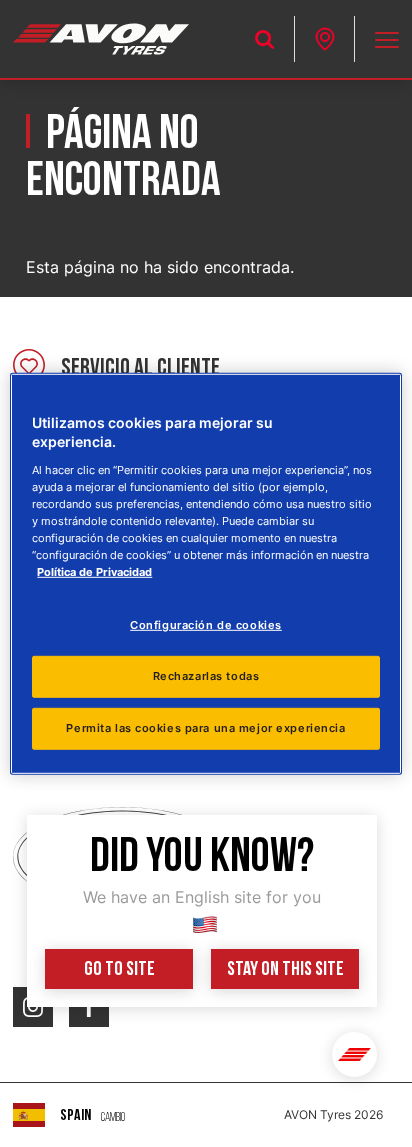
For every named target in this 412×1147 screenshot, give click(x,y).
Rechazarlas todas (206, 676)
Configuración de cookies (206, 625)
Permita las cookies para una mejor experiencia (205, 728)
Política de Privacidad (94, 572)
